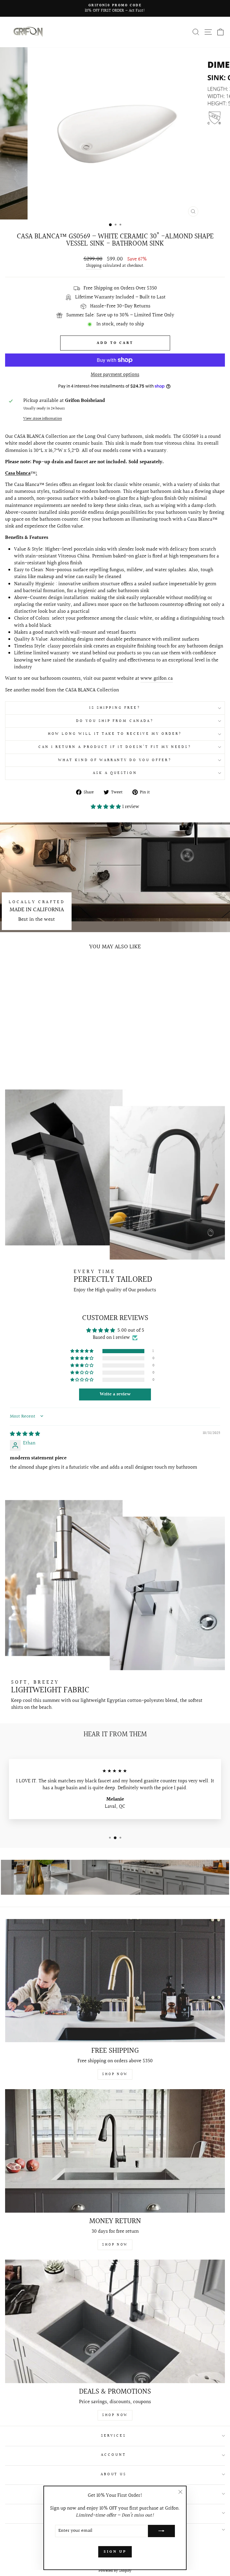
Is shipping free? (115, 708)
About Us (114, 2474)
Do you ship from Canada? (115, 721)
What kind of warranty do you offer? (115, 760)
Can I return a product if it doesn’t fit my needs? (115, 747)
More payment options (115, 375)
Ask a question (115, 773)
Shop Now (115, 2074)
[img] (25, 1434)
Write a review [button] (115, 1394)
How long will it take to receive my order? (115, 734)
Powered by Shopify (115, 2571)
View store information (43, 419)
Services (114, 2436)
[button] (106, 807)
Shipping (94, 266)
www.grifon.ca (157, 679)
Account (114, 2455)
